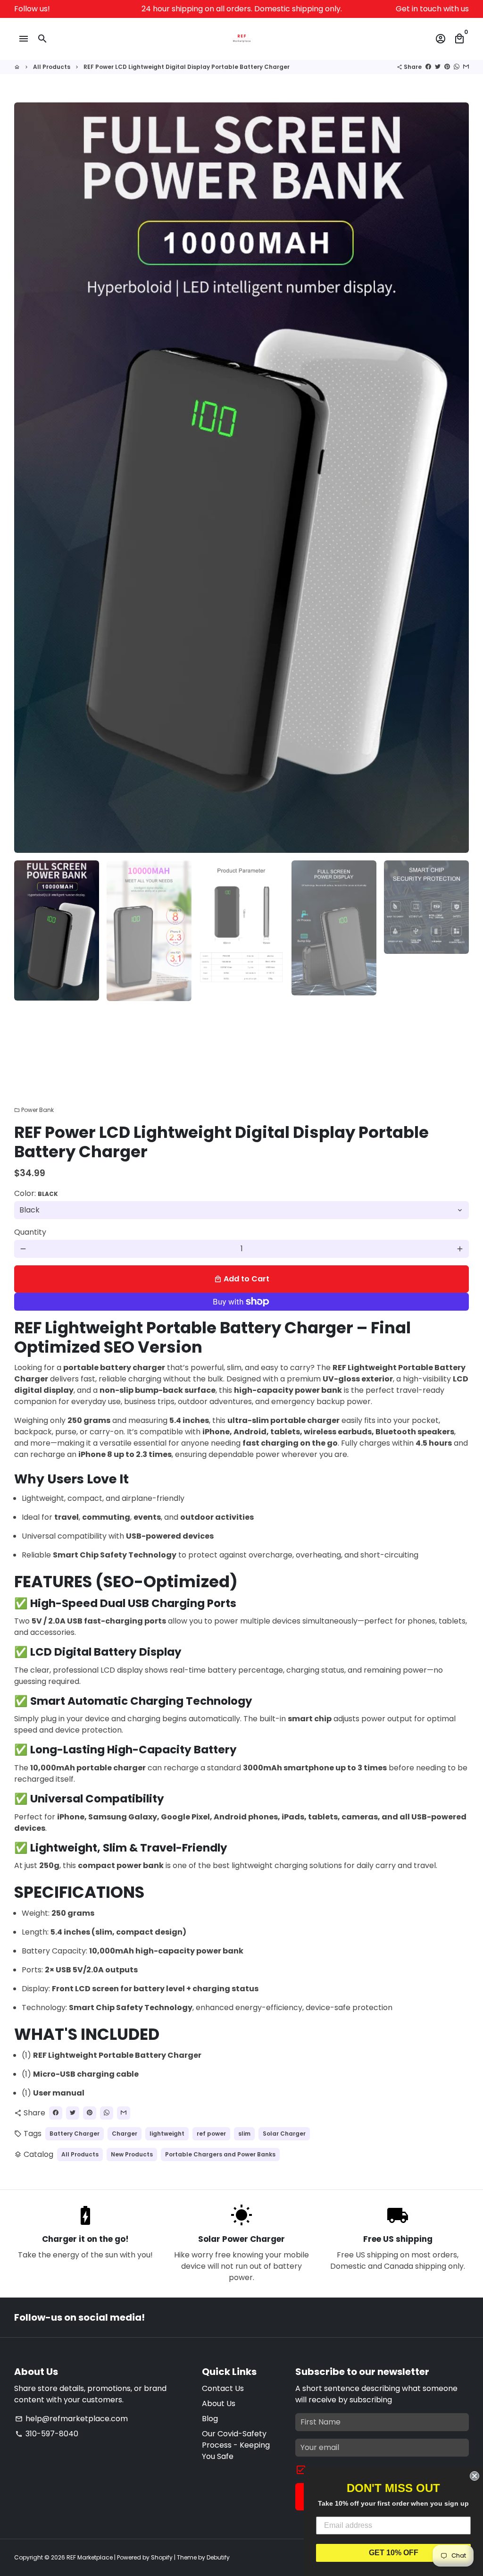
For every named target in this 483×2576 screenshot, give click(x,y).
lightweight (167, 2134)
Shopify (162, 2557)
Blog (210, 2419)
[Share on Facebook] (428, 67)
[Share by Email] (466, 67)
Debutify (218, 2557)
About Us (219, 2403)
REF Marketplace (90, 2557)
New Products (132, 2154)
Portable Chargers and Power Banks (220, 2154)
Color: (36, 1193)
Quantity (30, 1232)
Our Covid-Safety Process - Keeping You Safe (236, 2445)
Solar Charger (284, 2134)
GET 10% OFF (394, 2553)
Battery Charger (75, 2134)
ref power (211, 2134)
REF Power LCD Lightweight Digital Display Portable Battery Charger (187, 67)
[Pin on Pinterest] (447, 67)
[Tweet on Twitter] (438, 67)
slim (244, 2134)
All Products (52, 67)
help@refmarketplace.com (71, 2419)
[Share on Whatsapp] (457, 67)
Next (456, 478)
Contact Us (223, 2388)
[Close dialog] (475, 2476)
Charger (125, 2134)
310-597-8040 (47, 2434)
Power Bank (34, 1110)
